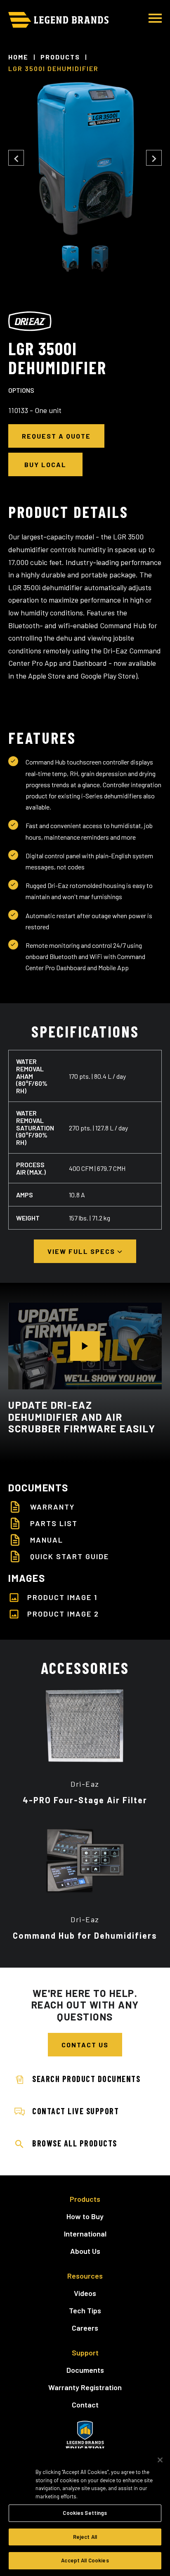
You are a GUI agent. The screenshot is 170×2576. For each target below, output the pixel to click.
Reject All (85, 2537)
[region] (85, 2512)
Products (60, 57)
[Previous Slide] (16, 158)
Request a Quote (56, 436)
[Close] (160, 2460)
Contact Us (85, 2045)
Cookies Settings (85, 2513)
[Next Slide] (154, 158)
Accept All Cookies (85, 2560)
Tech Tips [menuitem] (85, 2310)
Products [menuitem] (85, 2199)
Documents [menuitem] (85, 2370)
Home (18, 57)
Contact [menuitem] (85, 2405)
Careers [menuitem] (85, 2328)
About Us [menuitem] (85, 2251)
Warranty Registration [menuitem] (85, 2387)
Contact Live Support (76, 2111)
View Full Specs (82, 1251)
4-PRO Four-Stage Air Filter (85, 1800)
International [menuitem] (85, 2234)
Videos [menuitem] (85, 2293)
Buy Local (45, 464)
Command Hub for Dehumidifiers (85, 1935)
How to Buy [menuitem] (85, 2216)
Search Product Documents (86, 2079)
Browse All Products (75, 2143)
